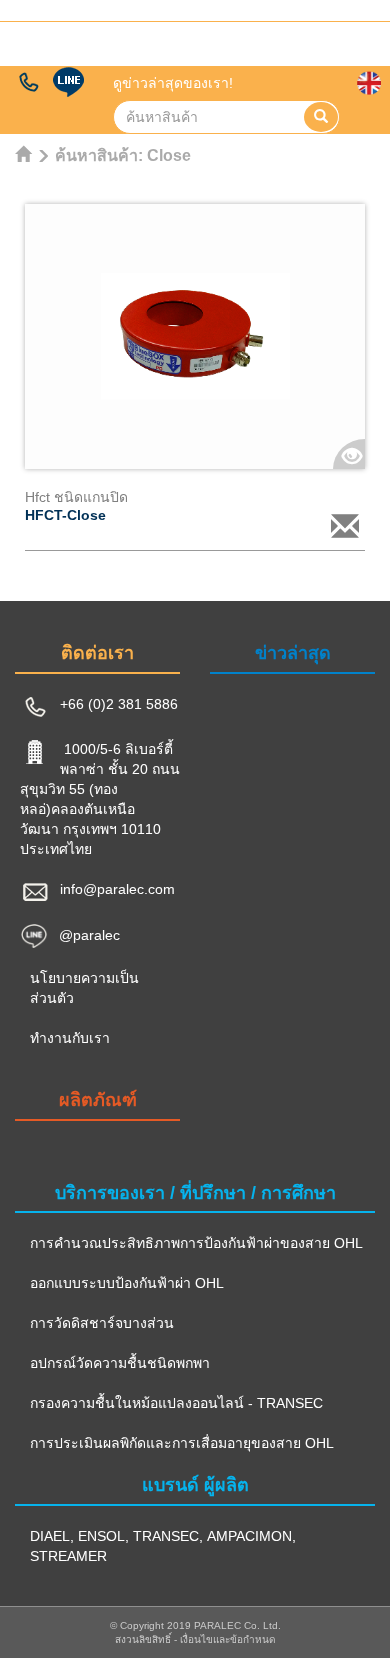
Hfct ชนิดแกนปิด (76, 497)
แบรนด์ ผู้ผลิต (195, 1485)
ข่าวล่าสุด (293, 653)
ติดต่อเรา (97, 653)
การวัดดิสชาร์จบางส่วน (102, 1323)
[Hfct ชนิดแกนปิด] (195, 336)
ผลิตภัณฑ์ (98, 1100)
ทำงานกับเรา (70, 1038)
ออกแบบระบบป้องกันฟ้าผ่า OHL (127, 1283)
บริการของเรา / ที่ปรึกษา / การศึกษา (195, 1193)
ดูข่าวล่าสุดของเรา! (173, 83)
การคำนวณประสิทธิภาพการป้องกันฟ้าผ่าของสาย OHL (196, 1243)
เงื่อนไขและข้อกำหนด (228, 1639)
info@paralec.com (117, 889)
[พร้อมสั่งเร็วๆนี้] (345, 526)
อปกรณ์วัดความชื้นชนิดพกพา (120, 1363)
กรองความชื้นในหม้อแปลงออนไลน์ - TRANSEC (176, 1403)
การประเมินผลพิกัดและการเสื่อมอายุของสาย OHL (182, 1443)
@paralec (89, 935)
